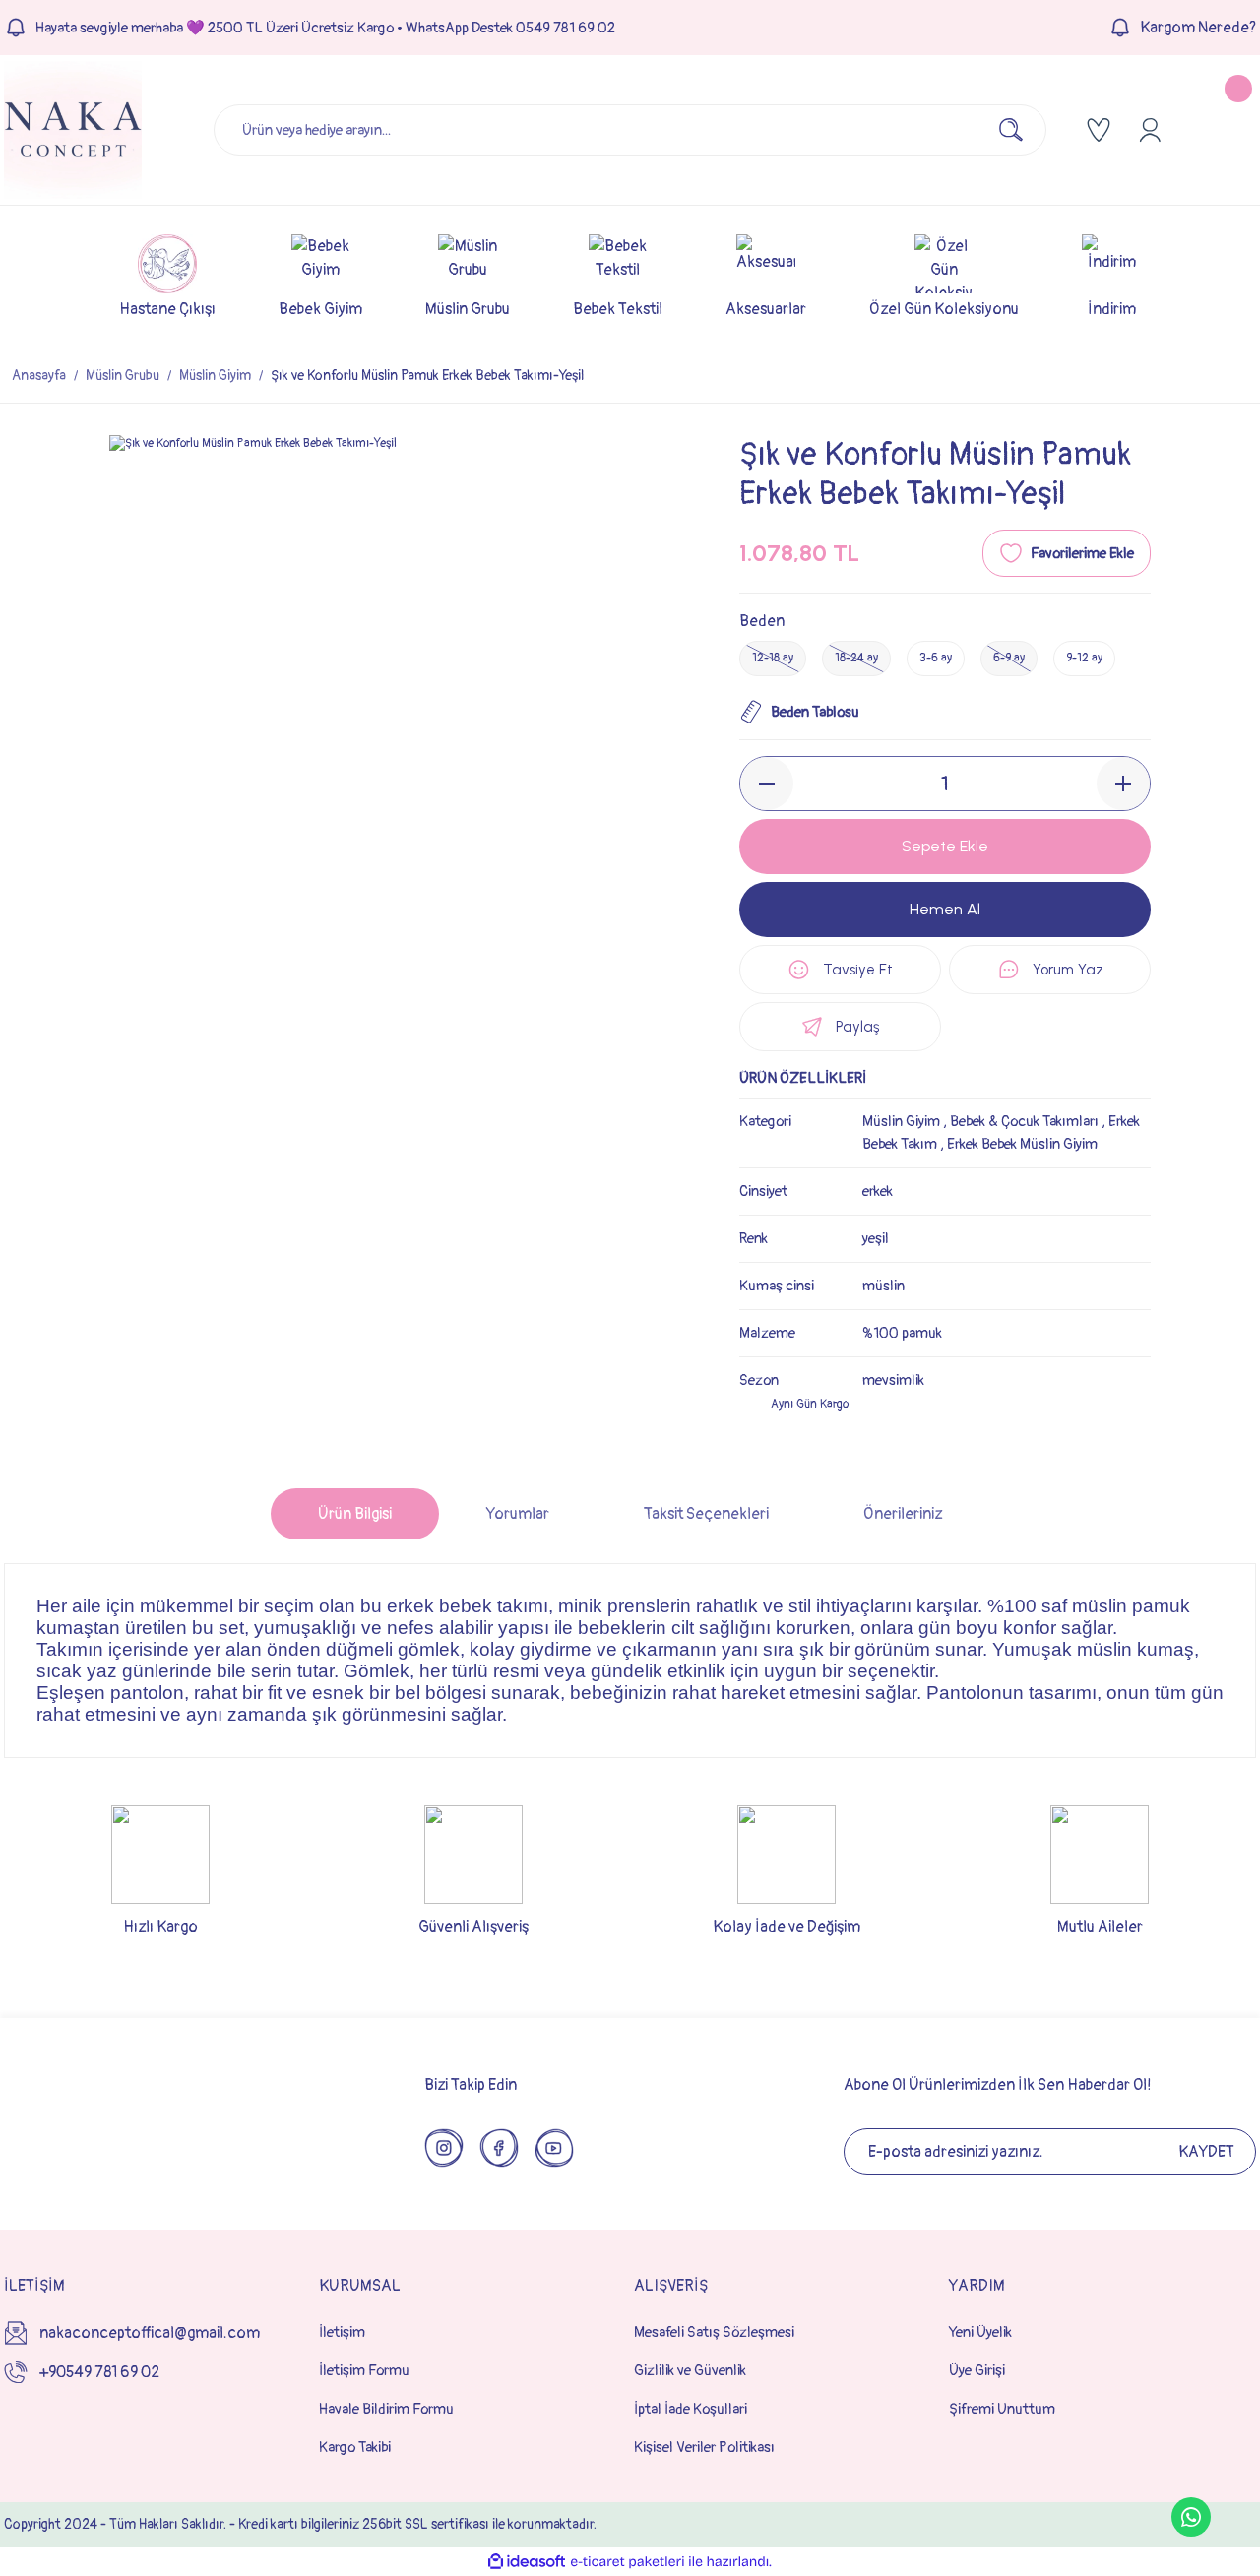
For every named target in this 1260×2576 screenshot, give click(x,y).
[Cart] (1223, 130)
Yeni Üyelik (980, 2332)
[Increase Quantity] (1123, 784)
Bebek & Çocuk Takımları (1024, 1122)
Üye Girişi (977, 2371)
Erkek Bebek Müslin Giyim (1022, 1144)
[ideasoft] (527, 2562)
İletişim (342, 2332)
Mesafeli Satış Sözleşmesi (714, 2332)
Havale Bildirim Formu (386, 2409)
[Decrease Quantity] (767, 784)
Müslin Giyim (901, 1122)
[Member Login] (1150, 130)
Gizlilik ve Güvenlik (690, 2371)
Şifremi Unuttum (1002, 2409)
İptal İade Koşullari (691, 2409)
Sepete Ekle (945, 846)
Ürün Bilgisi (355, 1514)
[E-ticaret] (628, 2562)
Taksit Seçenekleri (706, 1514)
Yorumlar (518, 1514)
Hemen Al (945, 909)
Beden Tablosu (815, 712)
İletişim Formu (364, 2371)
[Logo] (73, 130)
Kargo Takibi (355, 2448)
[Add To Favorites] (1067, 553)
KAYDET (1206, 2152)
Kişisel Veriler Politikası (704, 2448)
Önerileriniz (903, 1514)
